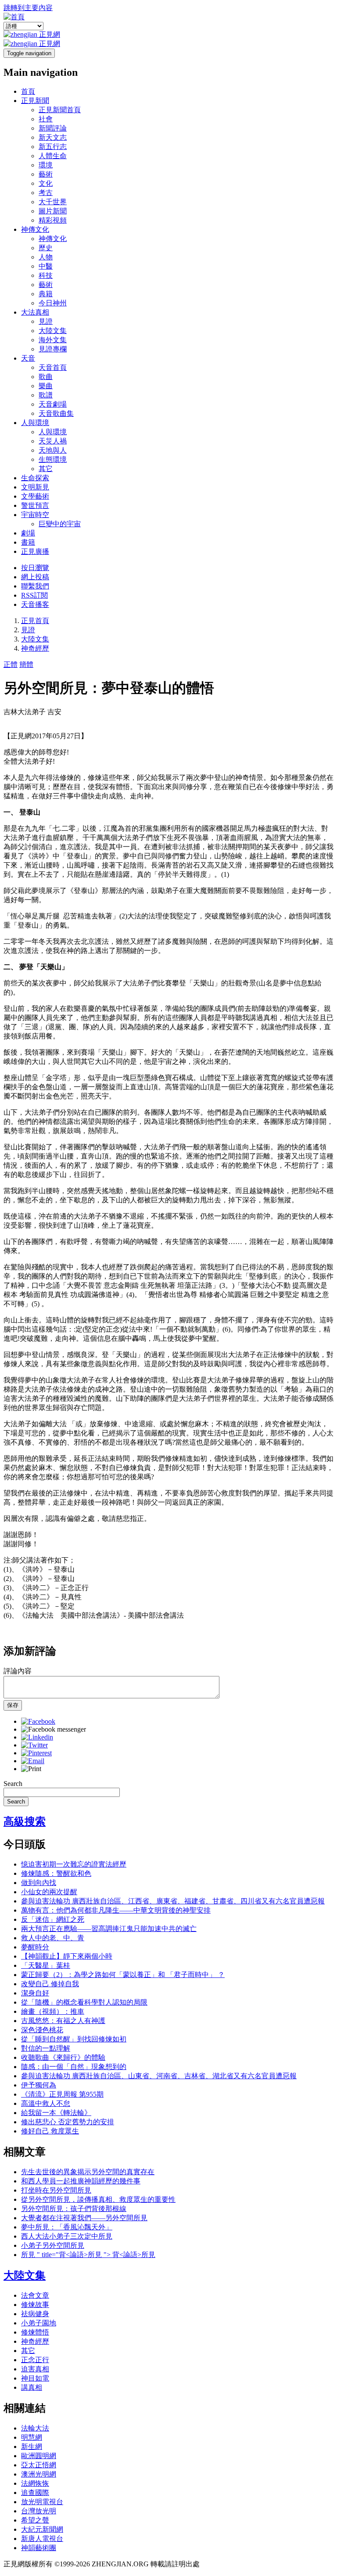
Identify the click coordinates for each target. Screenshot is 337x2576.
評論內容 (18, 1671)
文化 (46, 183)
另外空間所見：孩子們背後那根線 (74, 2209)
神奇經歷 (35, 648)
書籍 (28, 542)
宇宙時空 (35, 515)
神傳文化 (35, 229)
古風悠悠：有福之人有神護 (63, 2021)
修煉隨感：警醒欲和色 (56, 1873)
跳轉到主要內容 (28, 8)
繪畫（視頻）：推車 (53, 2011)
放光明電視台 (42, 2502)
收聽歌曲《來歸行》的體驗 (63, 2057)
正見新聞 (35, 101)
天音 (28, 358)
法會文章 (35, 2295)
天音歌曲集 (56, 413)
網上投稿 (35, 577)
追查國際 (35, 2493)
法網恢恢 (35, 2483)
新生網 (32, 2447)
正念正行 (35, 2360)
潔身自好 (35, 1993)
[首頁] (14, 17)
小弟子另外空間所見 (53, 2245)
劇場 (28, 533)
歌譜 (46, 395)
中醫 (46, 266)
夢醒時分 (35, 1947)
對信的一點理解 (46, 2048)
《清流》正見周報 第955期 (62, 2094)
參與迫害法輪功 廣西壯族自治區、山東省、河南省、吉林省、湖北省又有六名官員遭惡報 (159, 2076)
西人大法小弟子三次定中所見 (67, 2236)
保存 (13, 1705)
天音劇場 (53, 404)
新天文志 (53, 137)
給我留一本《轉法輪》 (56, 2113)
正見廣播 (35, 551)
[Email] (33, 1761)
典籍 (46, 294)
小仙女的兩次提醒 (49, 1892)
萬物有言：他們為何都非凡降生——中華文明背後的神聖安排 (116, 1910)
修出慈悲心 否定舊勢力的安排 (68, 2122)
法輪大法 (35, 2428)
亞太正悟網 (39, 2465)
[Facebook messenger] (54, 1729)
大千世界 (53, 202)
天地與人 (53, 450)
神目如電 (35, 2378)
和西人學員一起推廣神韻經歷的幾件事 (81, 2181)
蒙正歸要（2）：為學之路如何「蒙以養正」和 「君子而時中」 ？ (123, 1975)
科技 (46, 275)
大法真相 (35, 312)
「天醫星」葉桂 (46, 1965)
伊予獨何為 (39, 2085)
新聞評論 (53, 128)
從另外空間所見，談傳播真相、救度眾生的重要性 (98, 2199)
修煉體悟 (35, 2332)
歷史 (46, 248)
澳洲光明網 (39, 2474)
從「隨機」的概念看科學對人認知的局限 (84, 2002)
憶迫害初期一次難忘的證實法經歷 (74, 1864)
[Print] (31, 1769)
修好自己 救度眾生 (50, 2131)
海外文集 (53, 340)
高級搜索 (25, 1821)
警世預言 (35, 505)
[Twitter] (34, 1745)
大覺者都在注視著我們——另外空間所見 (84, 2218)
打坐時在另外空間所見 (56, 2190)
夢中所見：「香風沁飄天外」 (67, 2227)
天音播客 (35, 604)
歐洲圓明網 (39, 2456)
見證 (46, 321)
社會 (46, 119)
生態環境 (53, 459)
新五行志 (53, 147)
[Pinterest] (36, 1753)
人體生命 (53, 156)
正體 (11, 664)
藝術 (46, 174)
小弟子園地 (39, 2323)
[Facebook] (38, 1721)
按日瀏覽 (35, 568)
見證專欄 (53, 349)
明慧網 (32, 2437)
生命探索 (35, 478)
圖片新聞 (53, 211)
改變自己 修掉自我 (50, 1984)
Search (13, 1784)
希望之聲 (35, 2520)
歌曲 (46, 377)
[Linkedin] (37, 1737)
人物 (46, 257)
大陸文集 (53, 331)
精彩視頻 (53, 220)
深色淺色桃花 (42, 2030)
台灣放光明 (39, 2511)
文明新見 (35, 487)
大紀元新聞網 (42, 2529)
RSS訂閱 (34, 595)
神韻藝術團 (39, 2548)
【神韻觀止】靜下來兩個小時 (67, 1956)
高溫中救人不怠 (46, 2103)
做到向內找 (39, 1883)
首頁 (28, 91)
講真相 (32, 2387)
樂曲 (46, 386)
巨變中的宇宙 (60, 524)
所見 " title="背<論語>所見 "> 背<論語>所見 (88, 2255)
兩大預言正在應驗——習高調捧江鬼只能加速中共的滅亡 (109, 1929)
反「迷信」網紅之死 (53, 1919)
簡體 (26, 664)
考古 (46, 193)
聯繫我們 (35, 586)
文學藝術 (35, 496)
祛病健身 (35, 2314)
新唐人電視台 (42, 2539)
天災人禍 (53, 441)
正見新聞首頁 (60, 110)
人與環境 (35, 423)
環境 (46, 165)
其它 (46, 469)
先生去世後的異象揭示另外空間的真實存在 (88, 2172)
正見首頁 (35, 621)
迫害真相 (35, 2369)
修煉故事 (35, 2305)
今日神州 (53, 303)
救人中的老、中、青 (53, 1938)
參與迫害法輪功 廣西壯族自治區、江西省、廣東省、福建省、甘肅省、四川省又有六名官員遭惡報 (173, 1901)
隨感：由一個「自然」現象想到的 (74, 2067)
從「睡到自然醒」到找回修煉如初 (74, 2039)
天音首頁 (53, 367)
